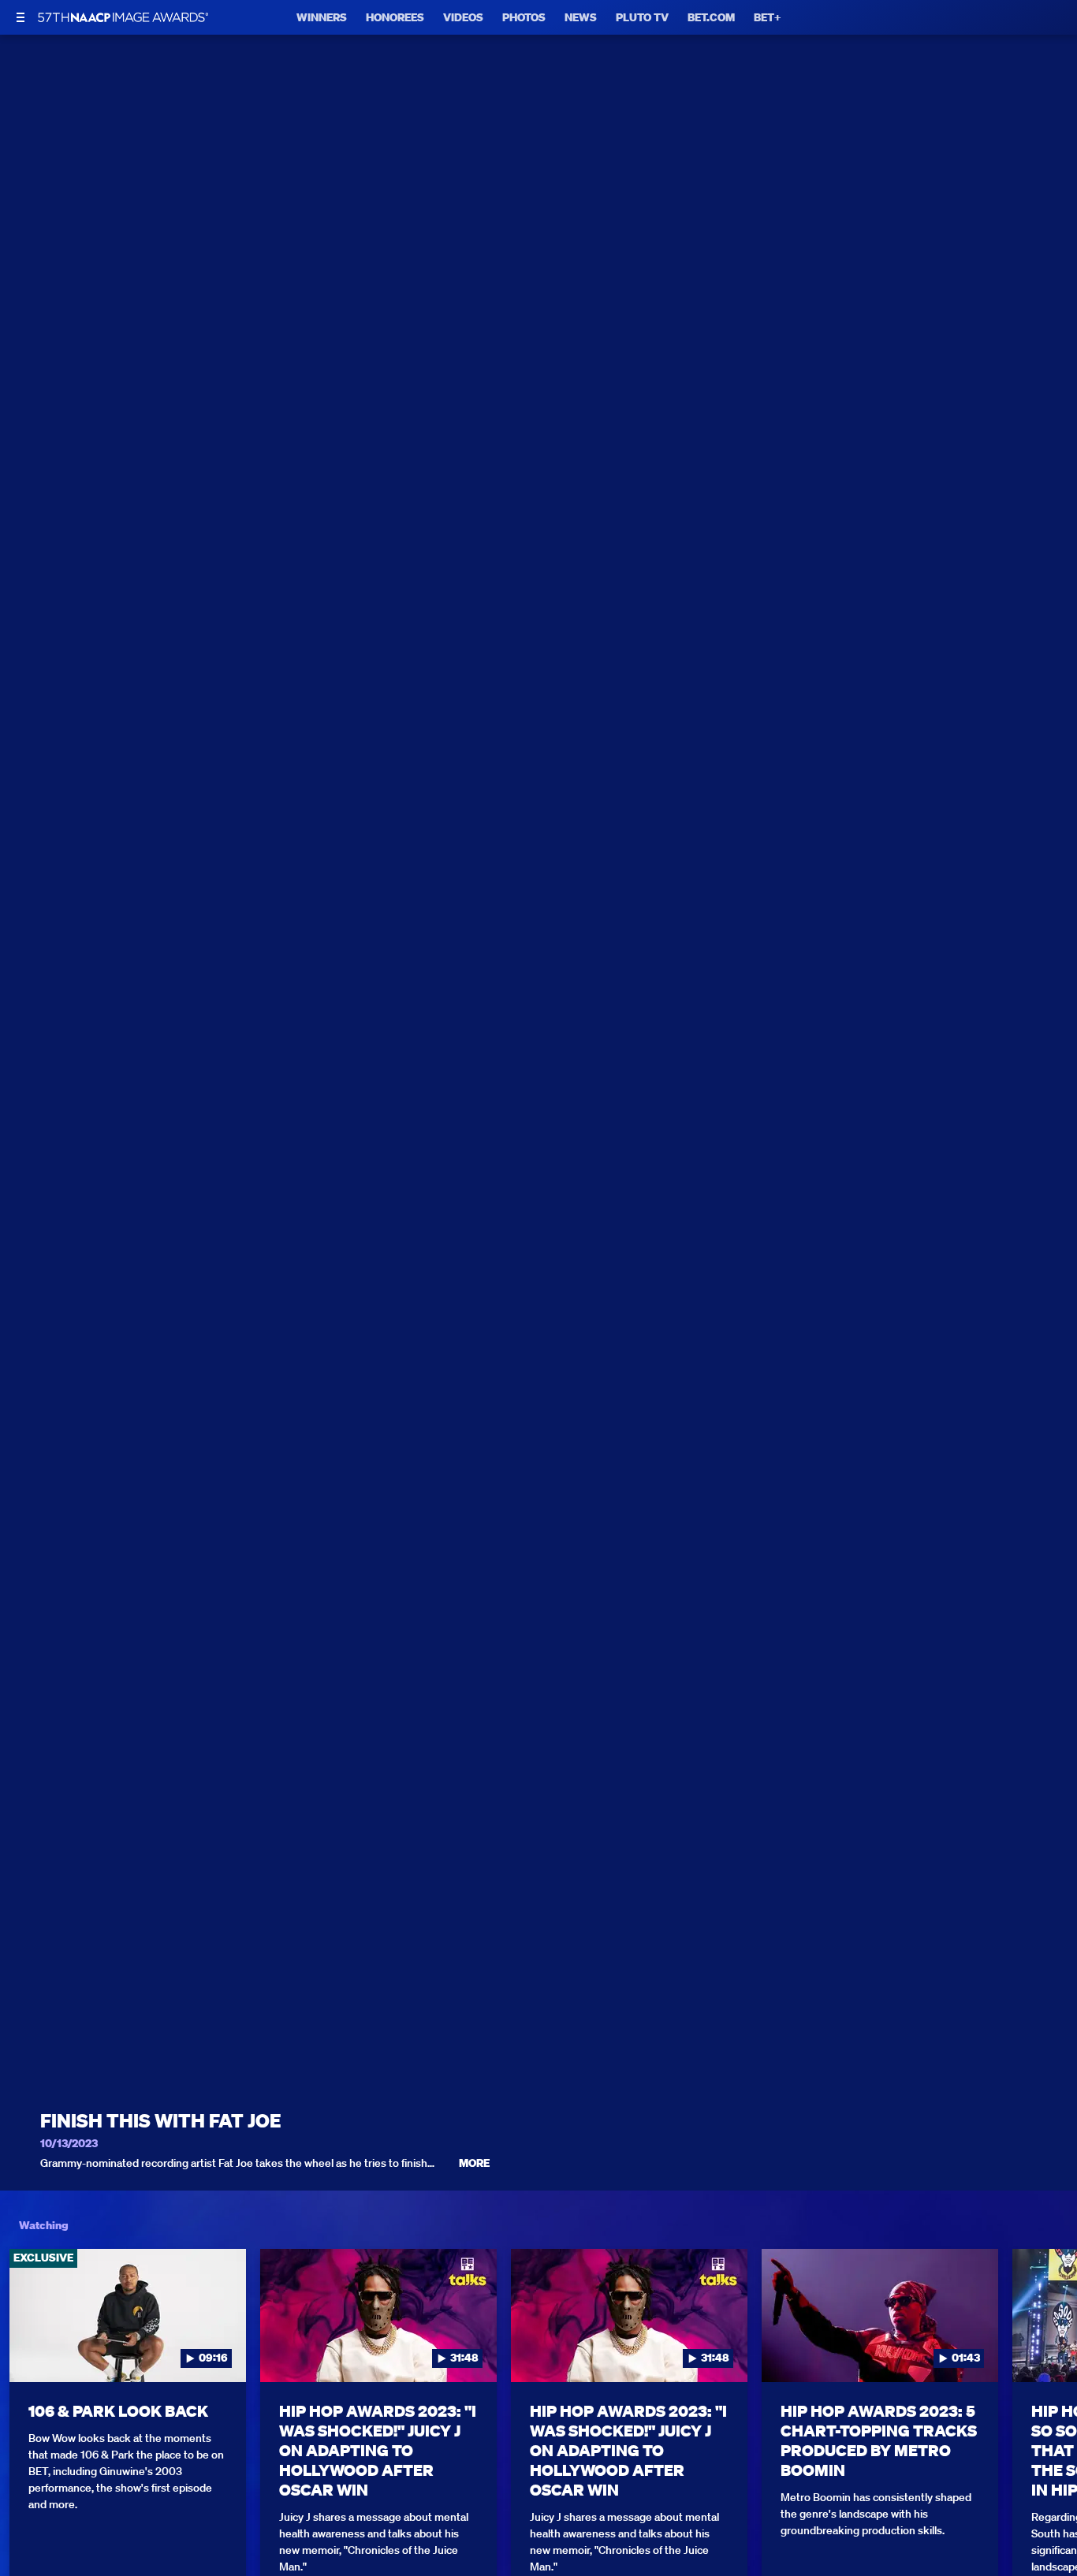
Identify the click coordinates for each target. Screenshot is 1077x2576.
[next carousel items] (1049, 2348)
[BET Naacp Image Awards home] (123, 17)
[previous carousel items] (28, 2348)
